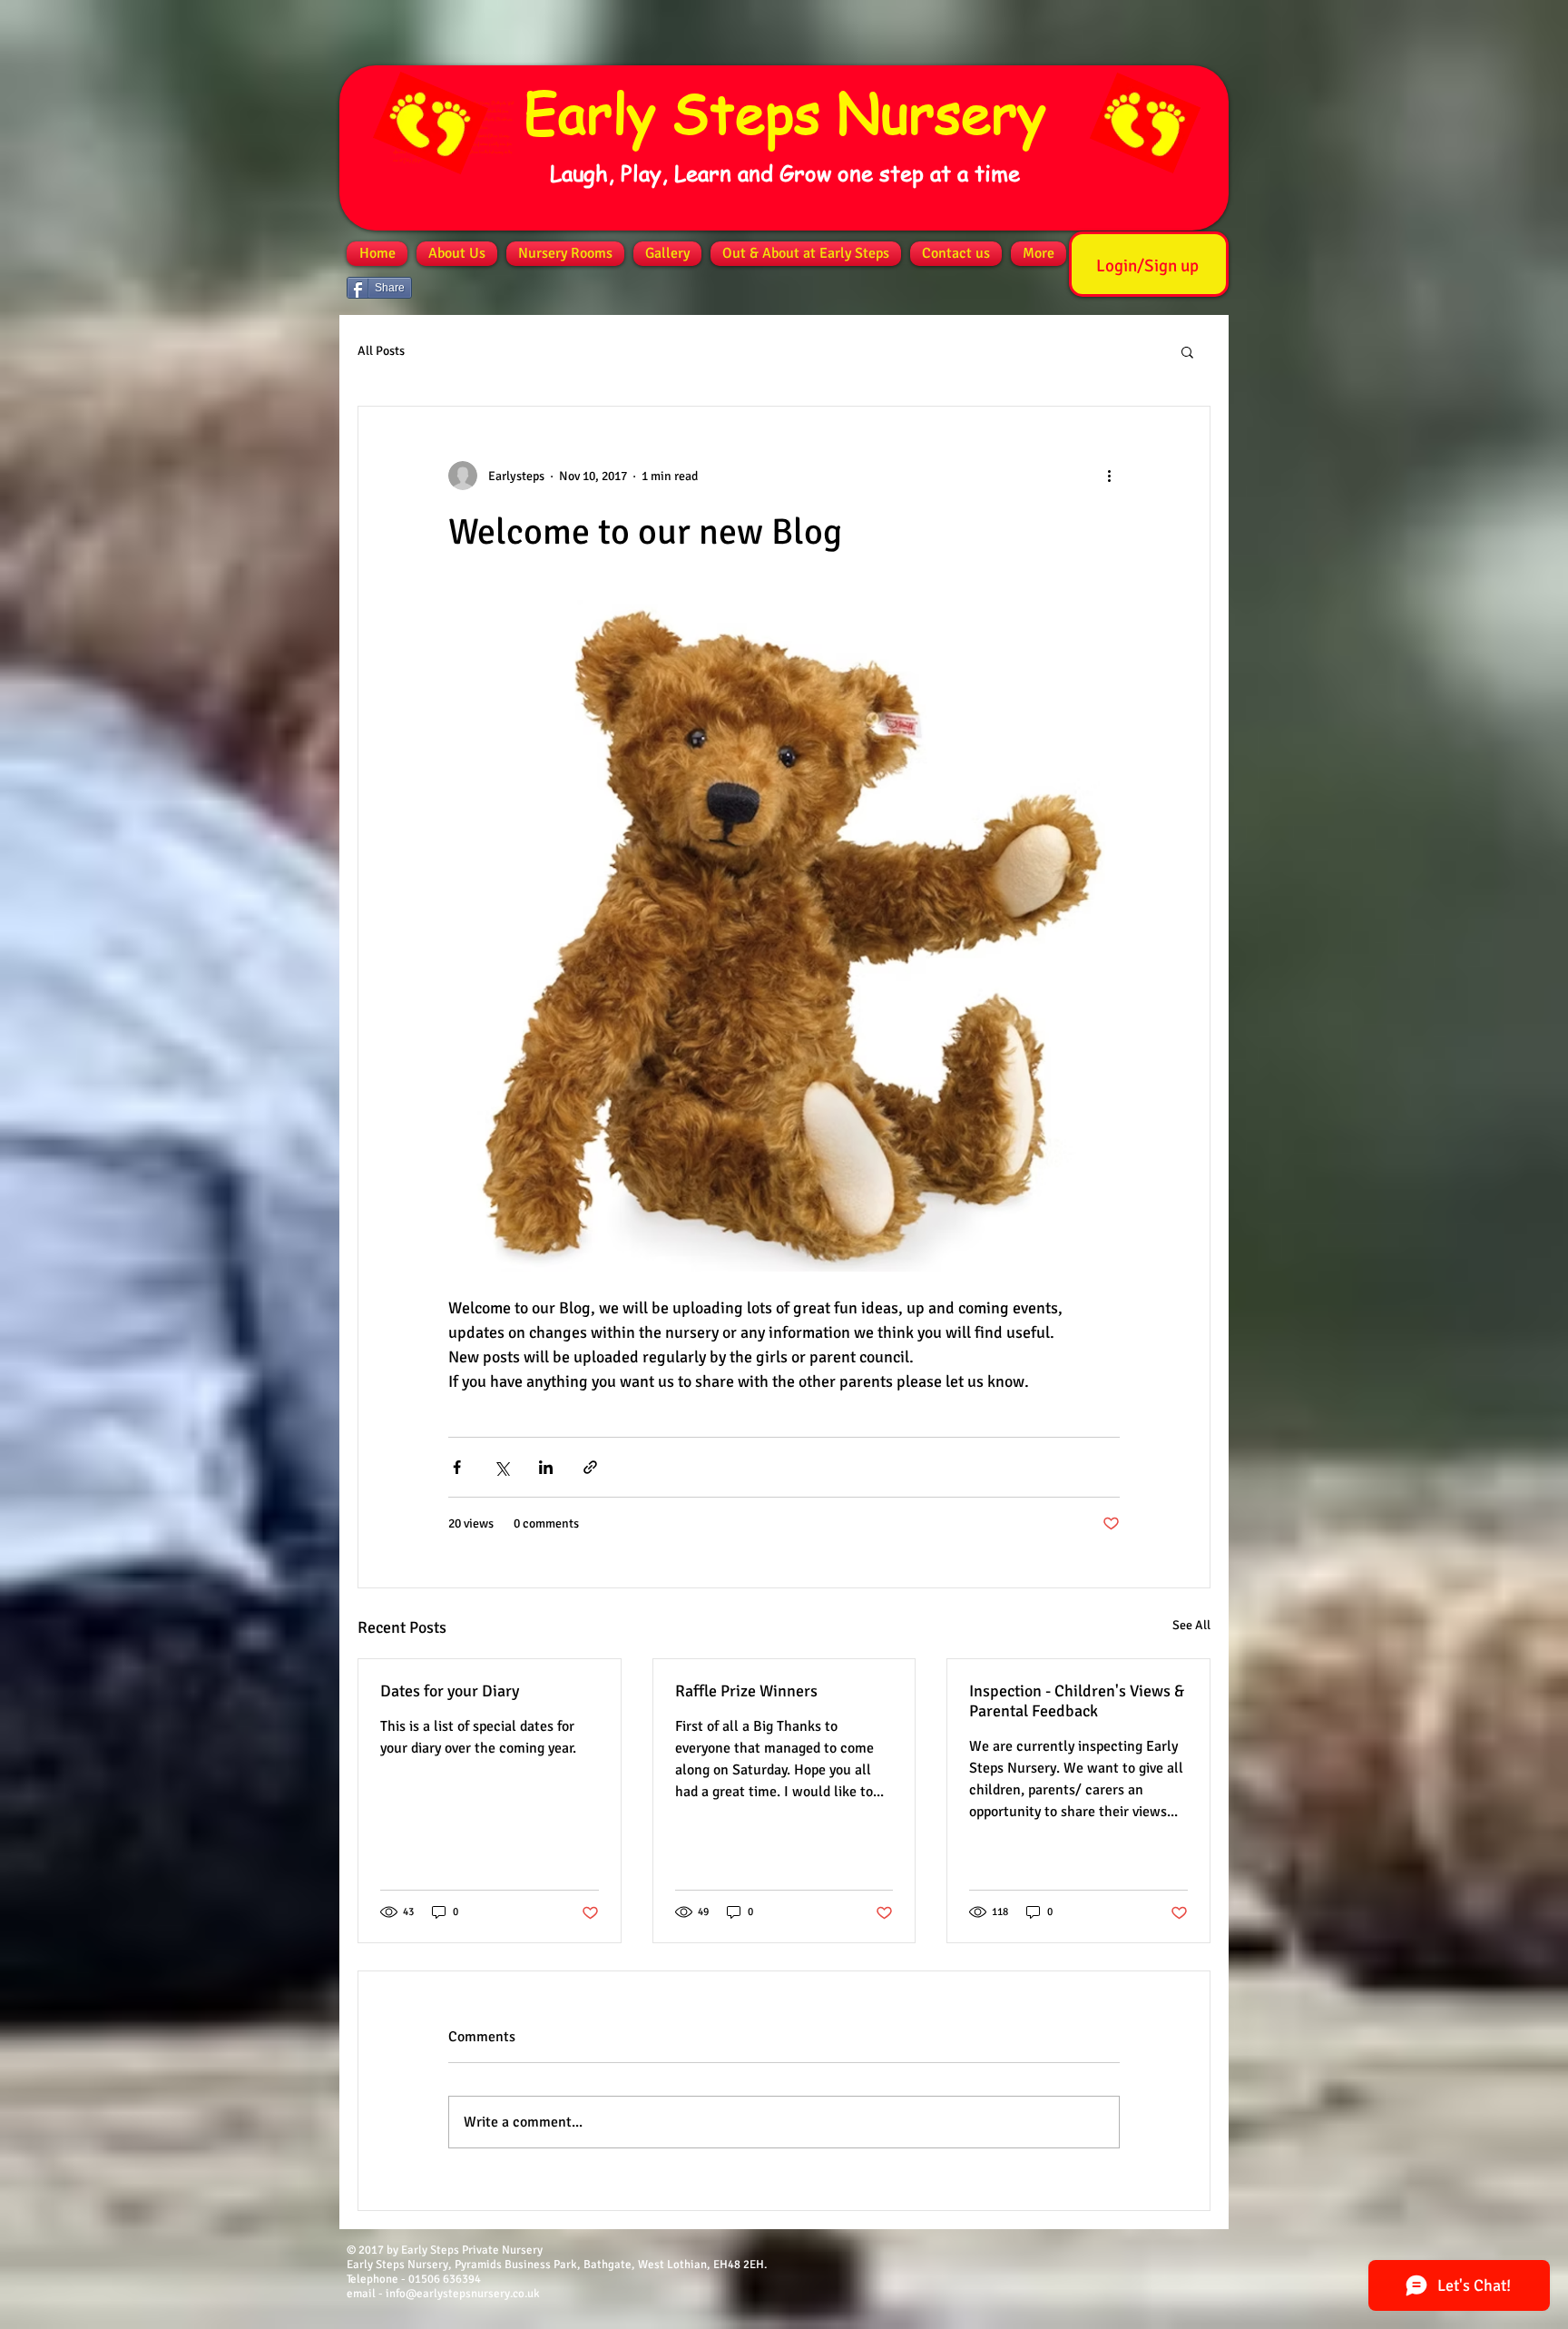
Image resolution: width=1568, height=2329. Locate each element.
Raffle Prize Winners (746, 1691)
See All (1191, 1625)
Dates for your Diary (450, 1691)
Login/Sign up (1147, 266)
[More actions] (1109, 476)
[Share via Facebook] (457, 1467)
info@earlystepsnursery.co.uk (463, 2294)
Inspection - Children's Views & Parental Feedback (1077, 1701)
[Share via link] (590, 1467)
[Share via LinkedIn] (546, 1467)
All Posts (381, 351)
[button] (1187, 351)
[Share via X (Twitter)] (501, 1467)
